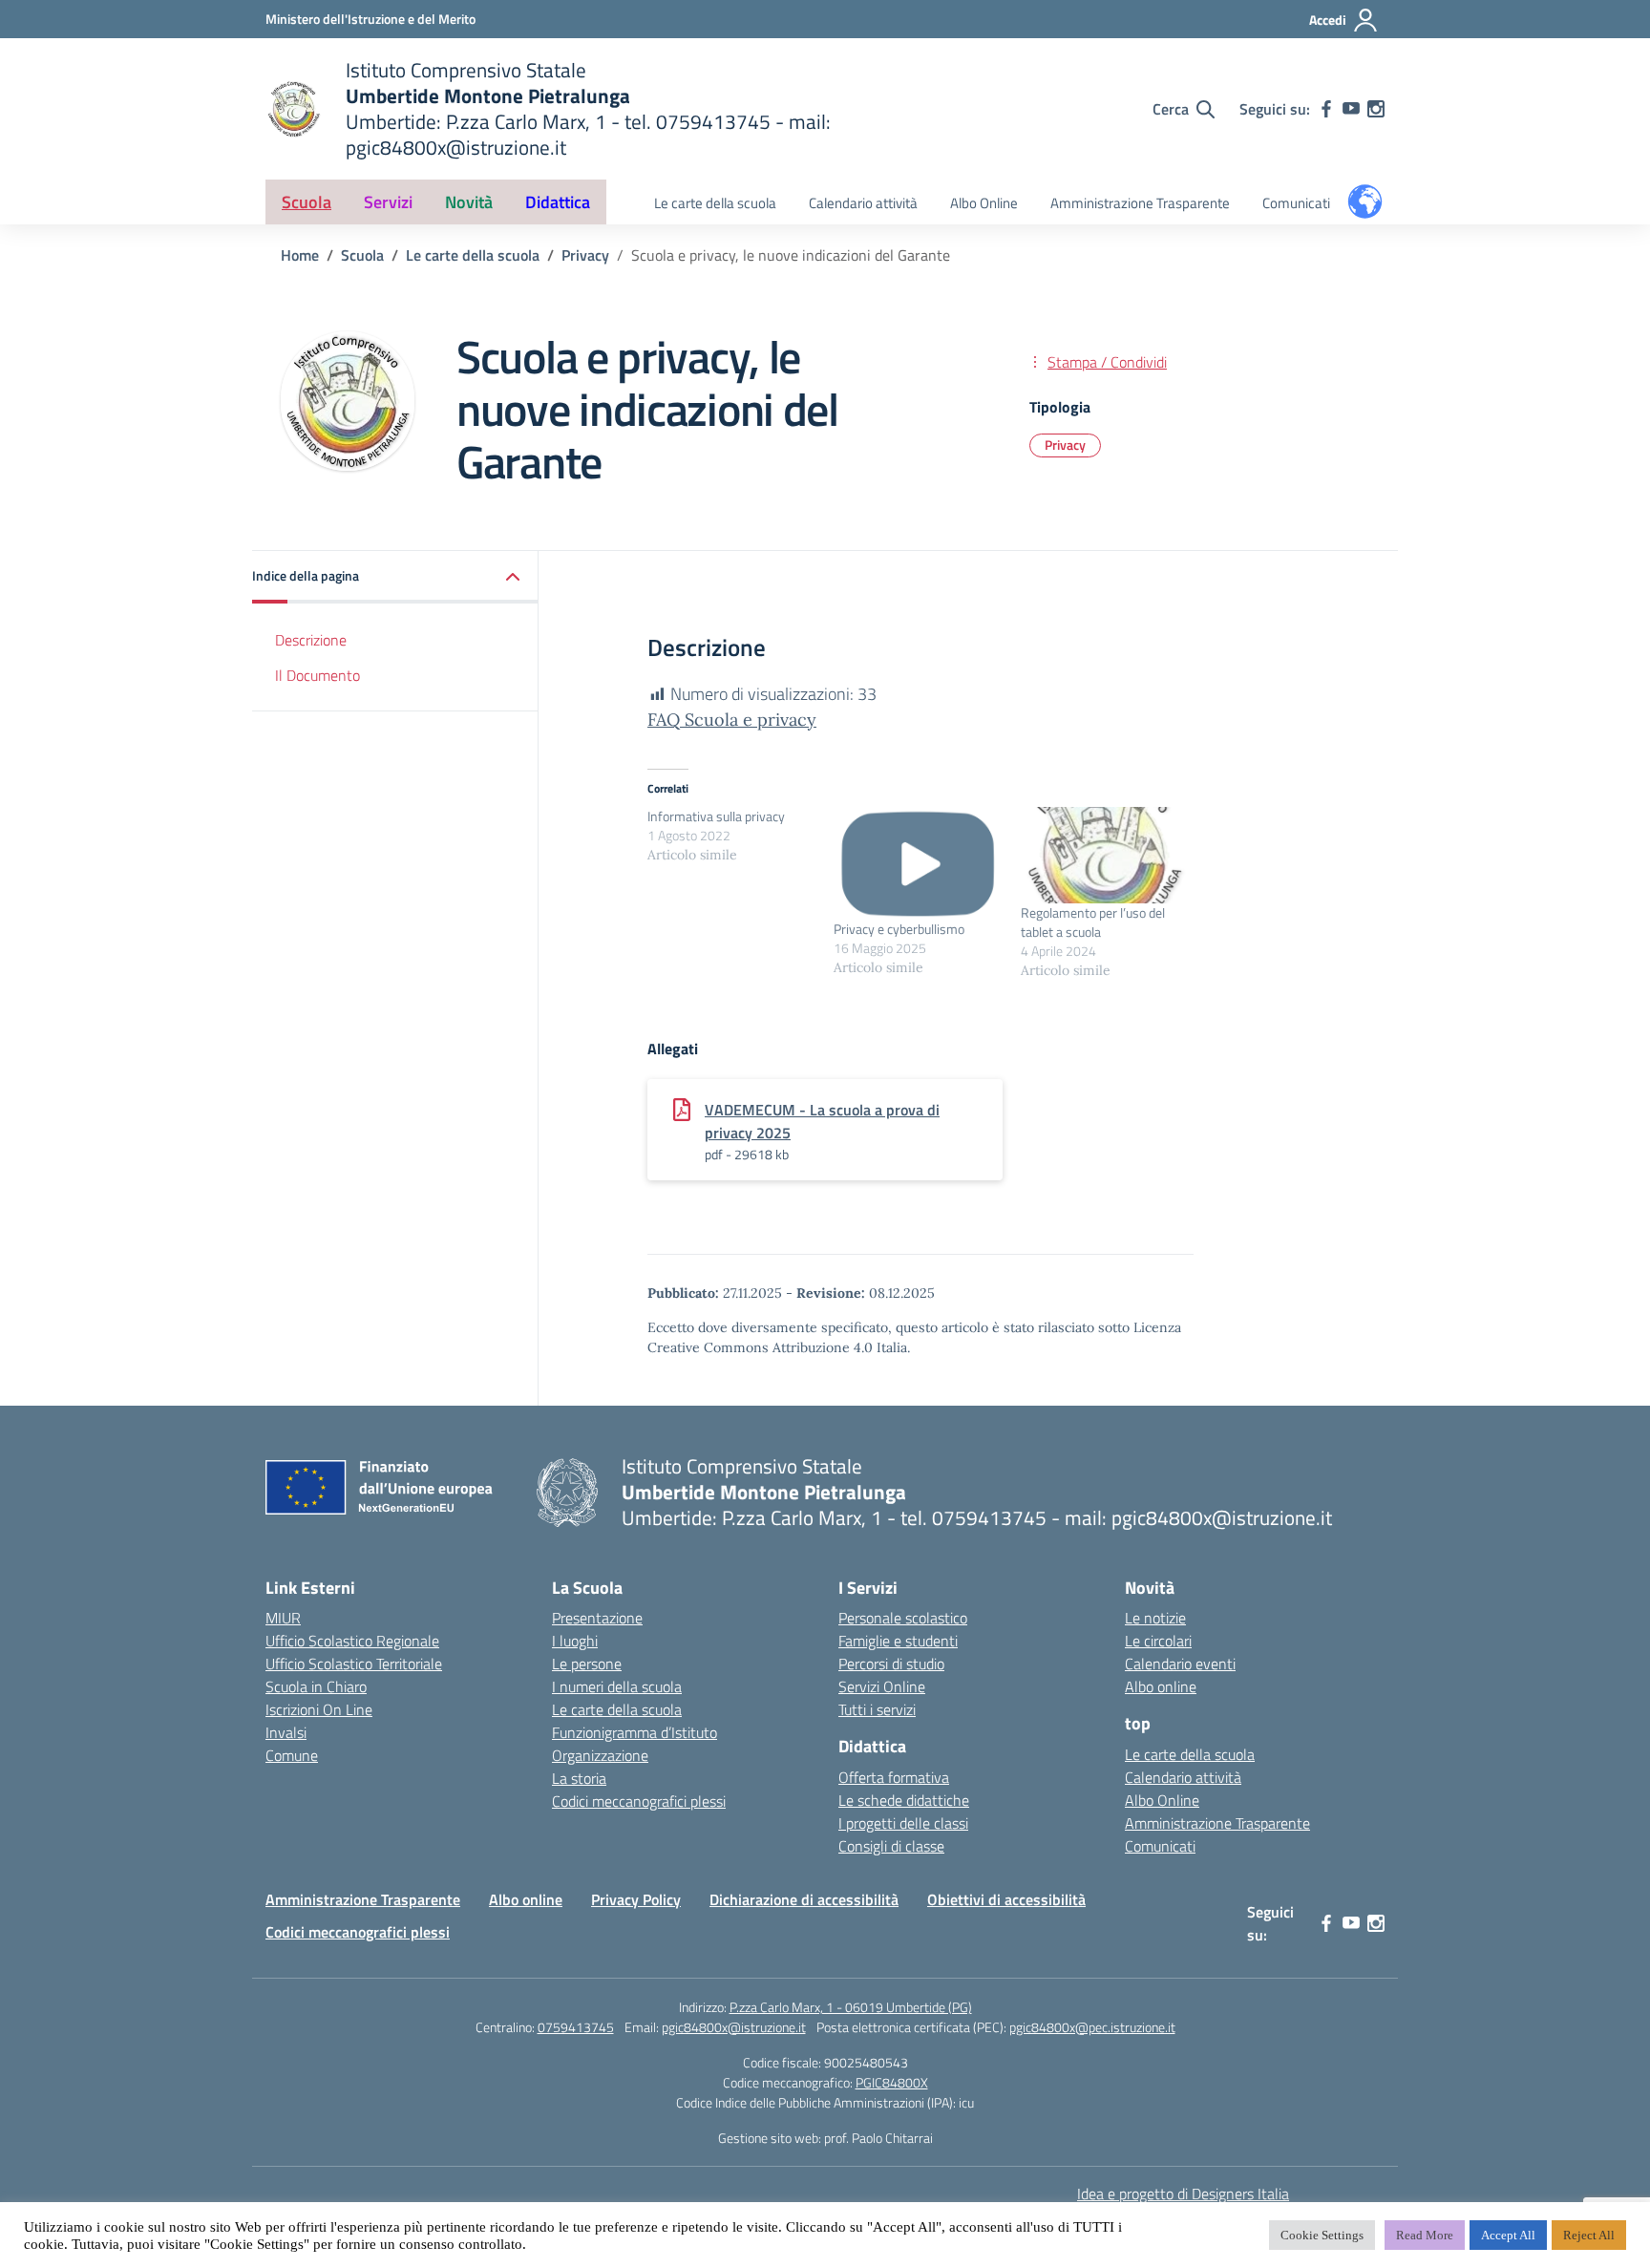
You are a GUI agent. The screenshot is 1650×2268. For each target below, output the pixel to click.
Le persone (587, 1664)
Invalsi (286, 1732)
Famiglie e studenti (898, 1641)
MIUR (283, 1618)
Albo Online (984, 203)
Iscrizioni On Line (319, 1709)
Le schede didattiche (904, 1800)
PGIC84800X (892, 2082)
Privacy (1065, 445)
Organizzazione (600, 1755)
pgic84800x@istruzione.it (734, 2027)
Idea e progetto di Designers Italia (1183, 2194)
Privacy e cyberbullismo (899, 929)
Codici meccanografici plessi (639, 1801)
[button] (395, 577)
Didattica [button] (558, 202)
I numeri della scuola (617, 1686)
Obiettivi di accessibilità (1006, 1899)
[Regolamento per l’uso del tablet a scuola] (1104, 855)
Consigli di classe (891, 1846)
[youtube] (1351, 109)
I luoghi (575, 1641)
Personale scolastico (903, 1618)
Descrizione (311, 640)
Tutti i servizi (877, 1709)
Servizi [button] (388, 202)
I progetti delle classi (903, 1823)
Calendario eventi (1180, 1664)
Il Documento (317, 675)
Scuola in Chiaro (316, 1686)
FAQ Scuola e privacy (732, 720)
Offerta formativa (894, 1777)
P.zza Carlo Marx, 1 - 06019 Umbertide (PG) (851, 2007)
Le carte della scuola (715, 203)
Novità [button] (469, 202)
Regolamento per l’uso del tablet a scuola (1093, 922)
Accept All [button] (1508, 2235)
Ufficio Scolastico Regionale (352, 1641)
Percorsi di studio (891, 1664)
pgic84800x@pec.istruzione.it (1092, 2027)
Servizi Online (882, 1686)
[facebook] (1326, 109)
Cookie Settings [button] (1322, 2235)
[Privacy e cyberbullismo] (917, 863)
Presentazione (597, 1618)
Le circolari (1158, 1641)
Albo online (1161, 1686)
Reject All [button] (1589, 2235)
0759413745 (576, 2027)
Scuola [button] (307, 202)
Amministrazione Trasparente (1140, 203)
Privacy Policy (636, 1899)
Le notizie (1155, 1618)
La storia (579, 1778)
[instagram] (1376, 109)
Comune (292, 1755)
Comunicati (1296, 203)
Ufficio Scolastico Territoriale (354, 1664)
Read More (1425, 2235)
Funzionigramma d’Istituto (635, 1732)
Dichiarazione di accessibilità (804, 1899)
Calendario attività (863, 203)
